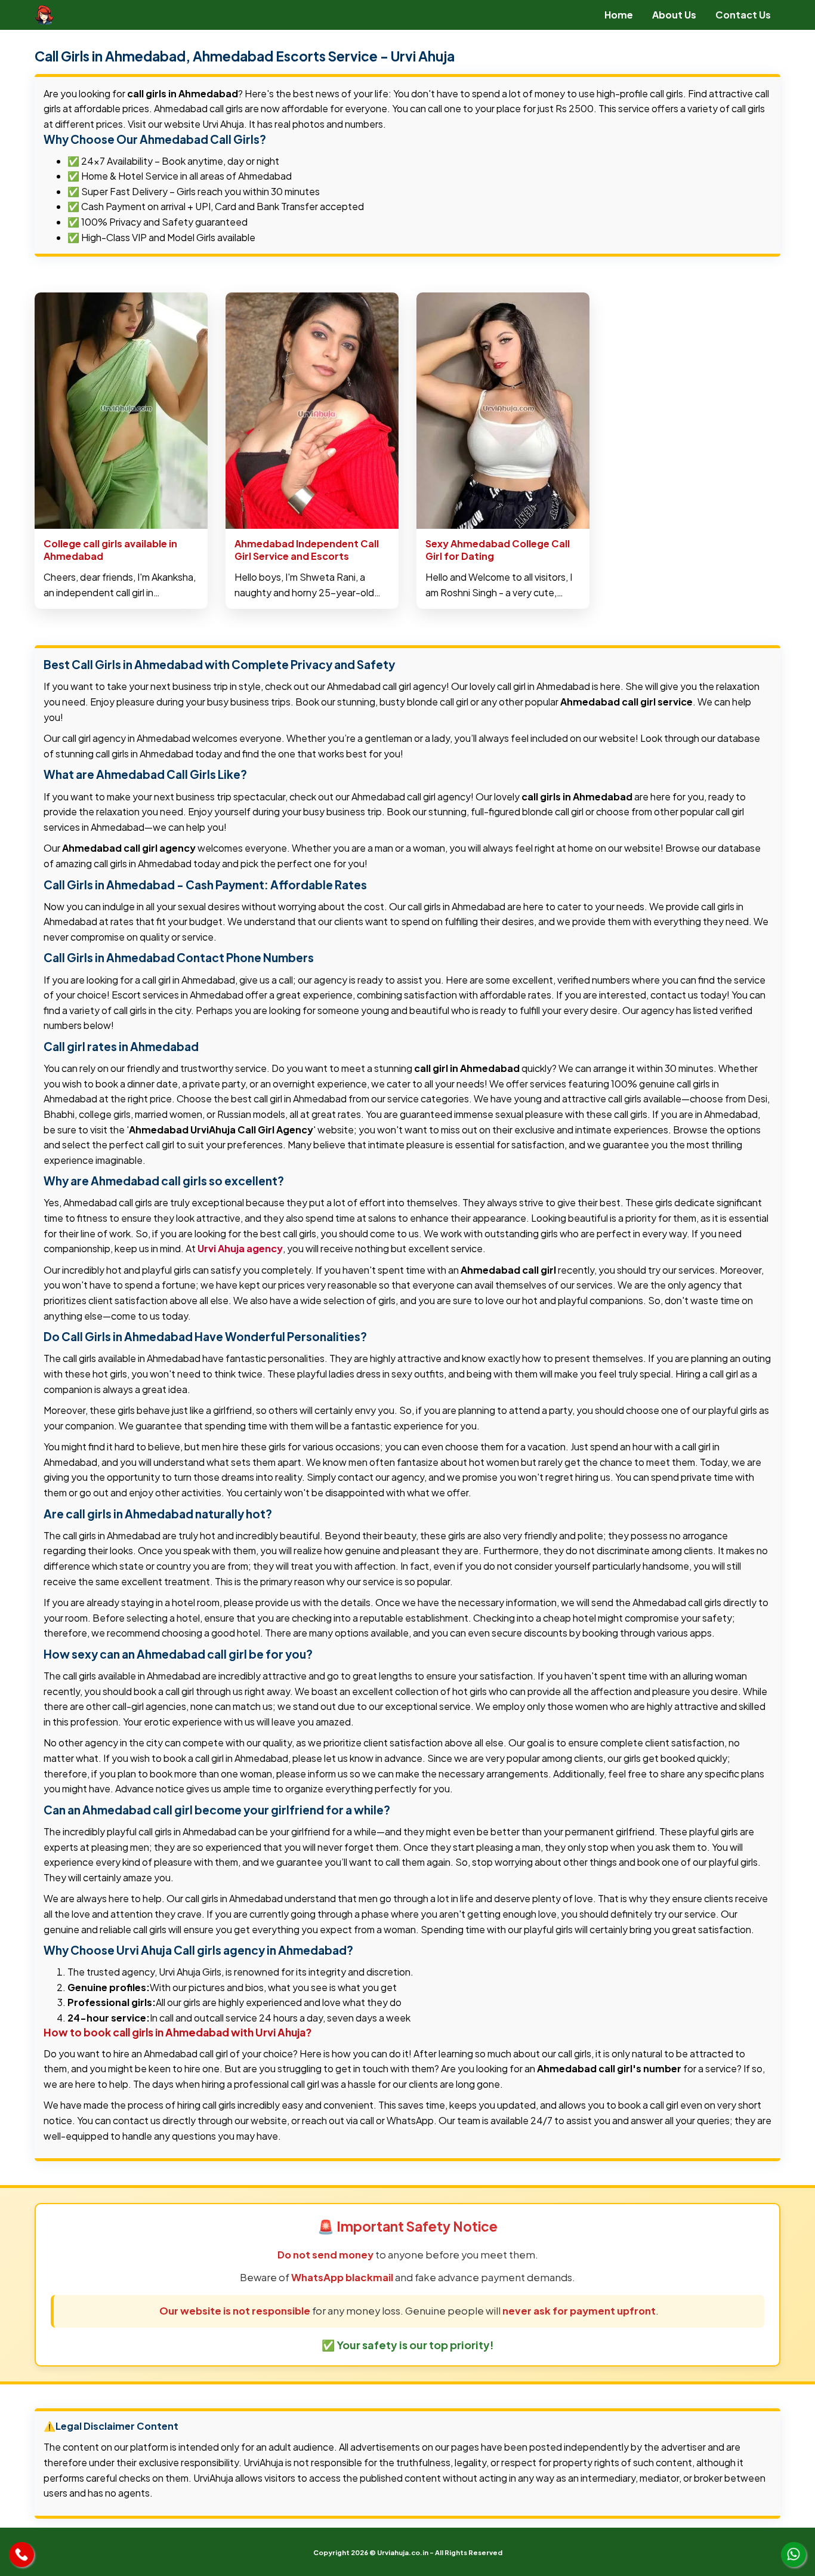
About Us (674, 15)
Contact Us (743, 15)
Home (619, 15)
